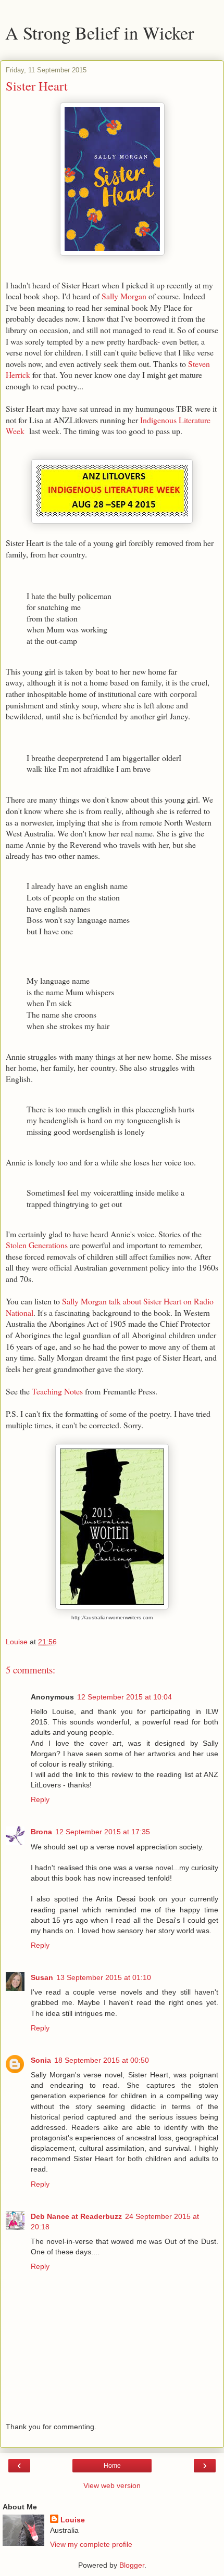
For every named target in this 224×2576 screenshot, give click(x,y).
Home (112, 2466)
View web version (112, 2485)
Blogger (132, 2565)
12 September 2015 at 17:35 (103, 1832)
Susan (42, 1977)
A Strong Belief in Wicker (100, 33)
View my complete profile (91, 2544)
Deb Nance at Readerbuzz (76, 2216)
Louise (73, 2520)
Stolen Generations (37, 1245)
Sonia (41, 2060)
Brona (41, 1832)
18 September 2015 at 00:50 (102, 2060)
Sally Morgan (124, 296)
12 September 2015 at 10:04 (125, 1697)
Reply (40, 1799)
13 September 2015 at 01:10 (104, 1977)
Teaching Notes (57, 1391)
